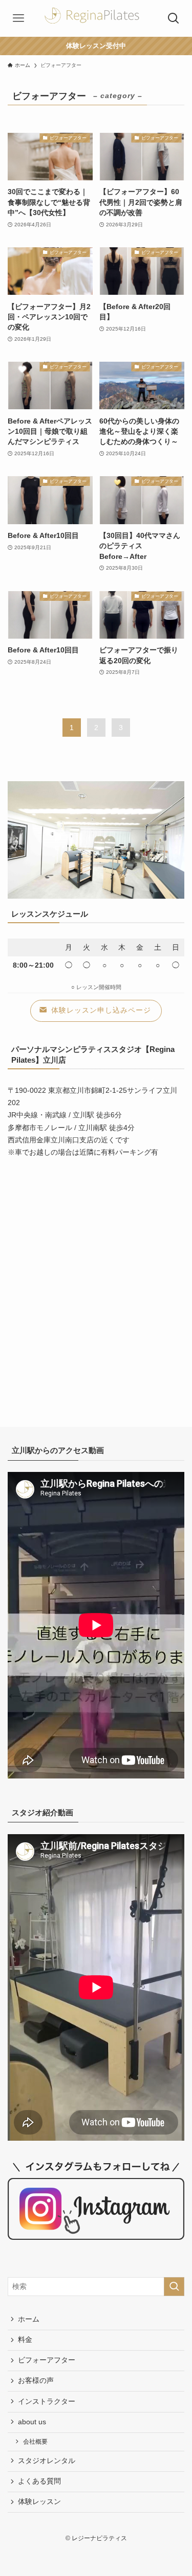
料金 (25, 2340)
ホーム (29, 2319)
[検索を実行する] (174, 2287)
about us (32, 2422)
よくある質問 (39, 2481)
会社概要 (35, 2442)
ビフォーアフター (47, 2360)
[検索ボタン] (174, 18)
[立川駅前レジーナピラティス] (96, 18)
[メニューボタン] (18, 18)
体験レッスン (39, 2502)
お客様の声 (36, 2381)
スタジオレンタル (47, 2461)
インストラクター (47, 2402)
